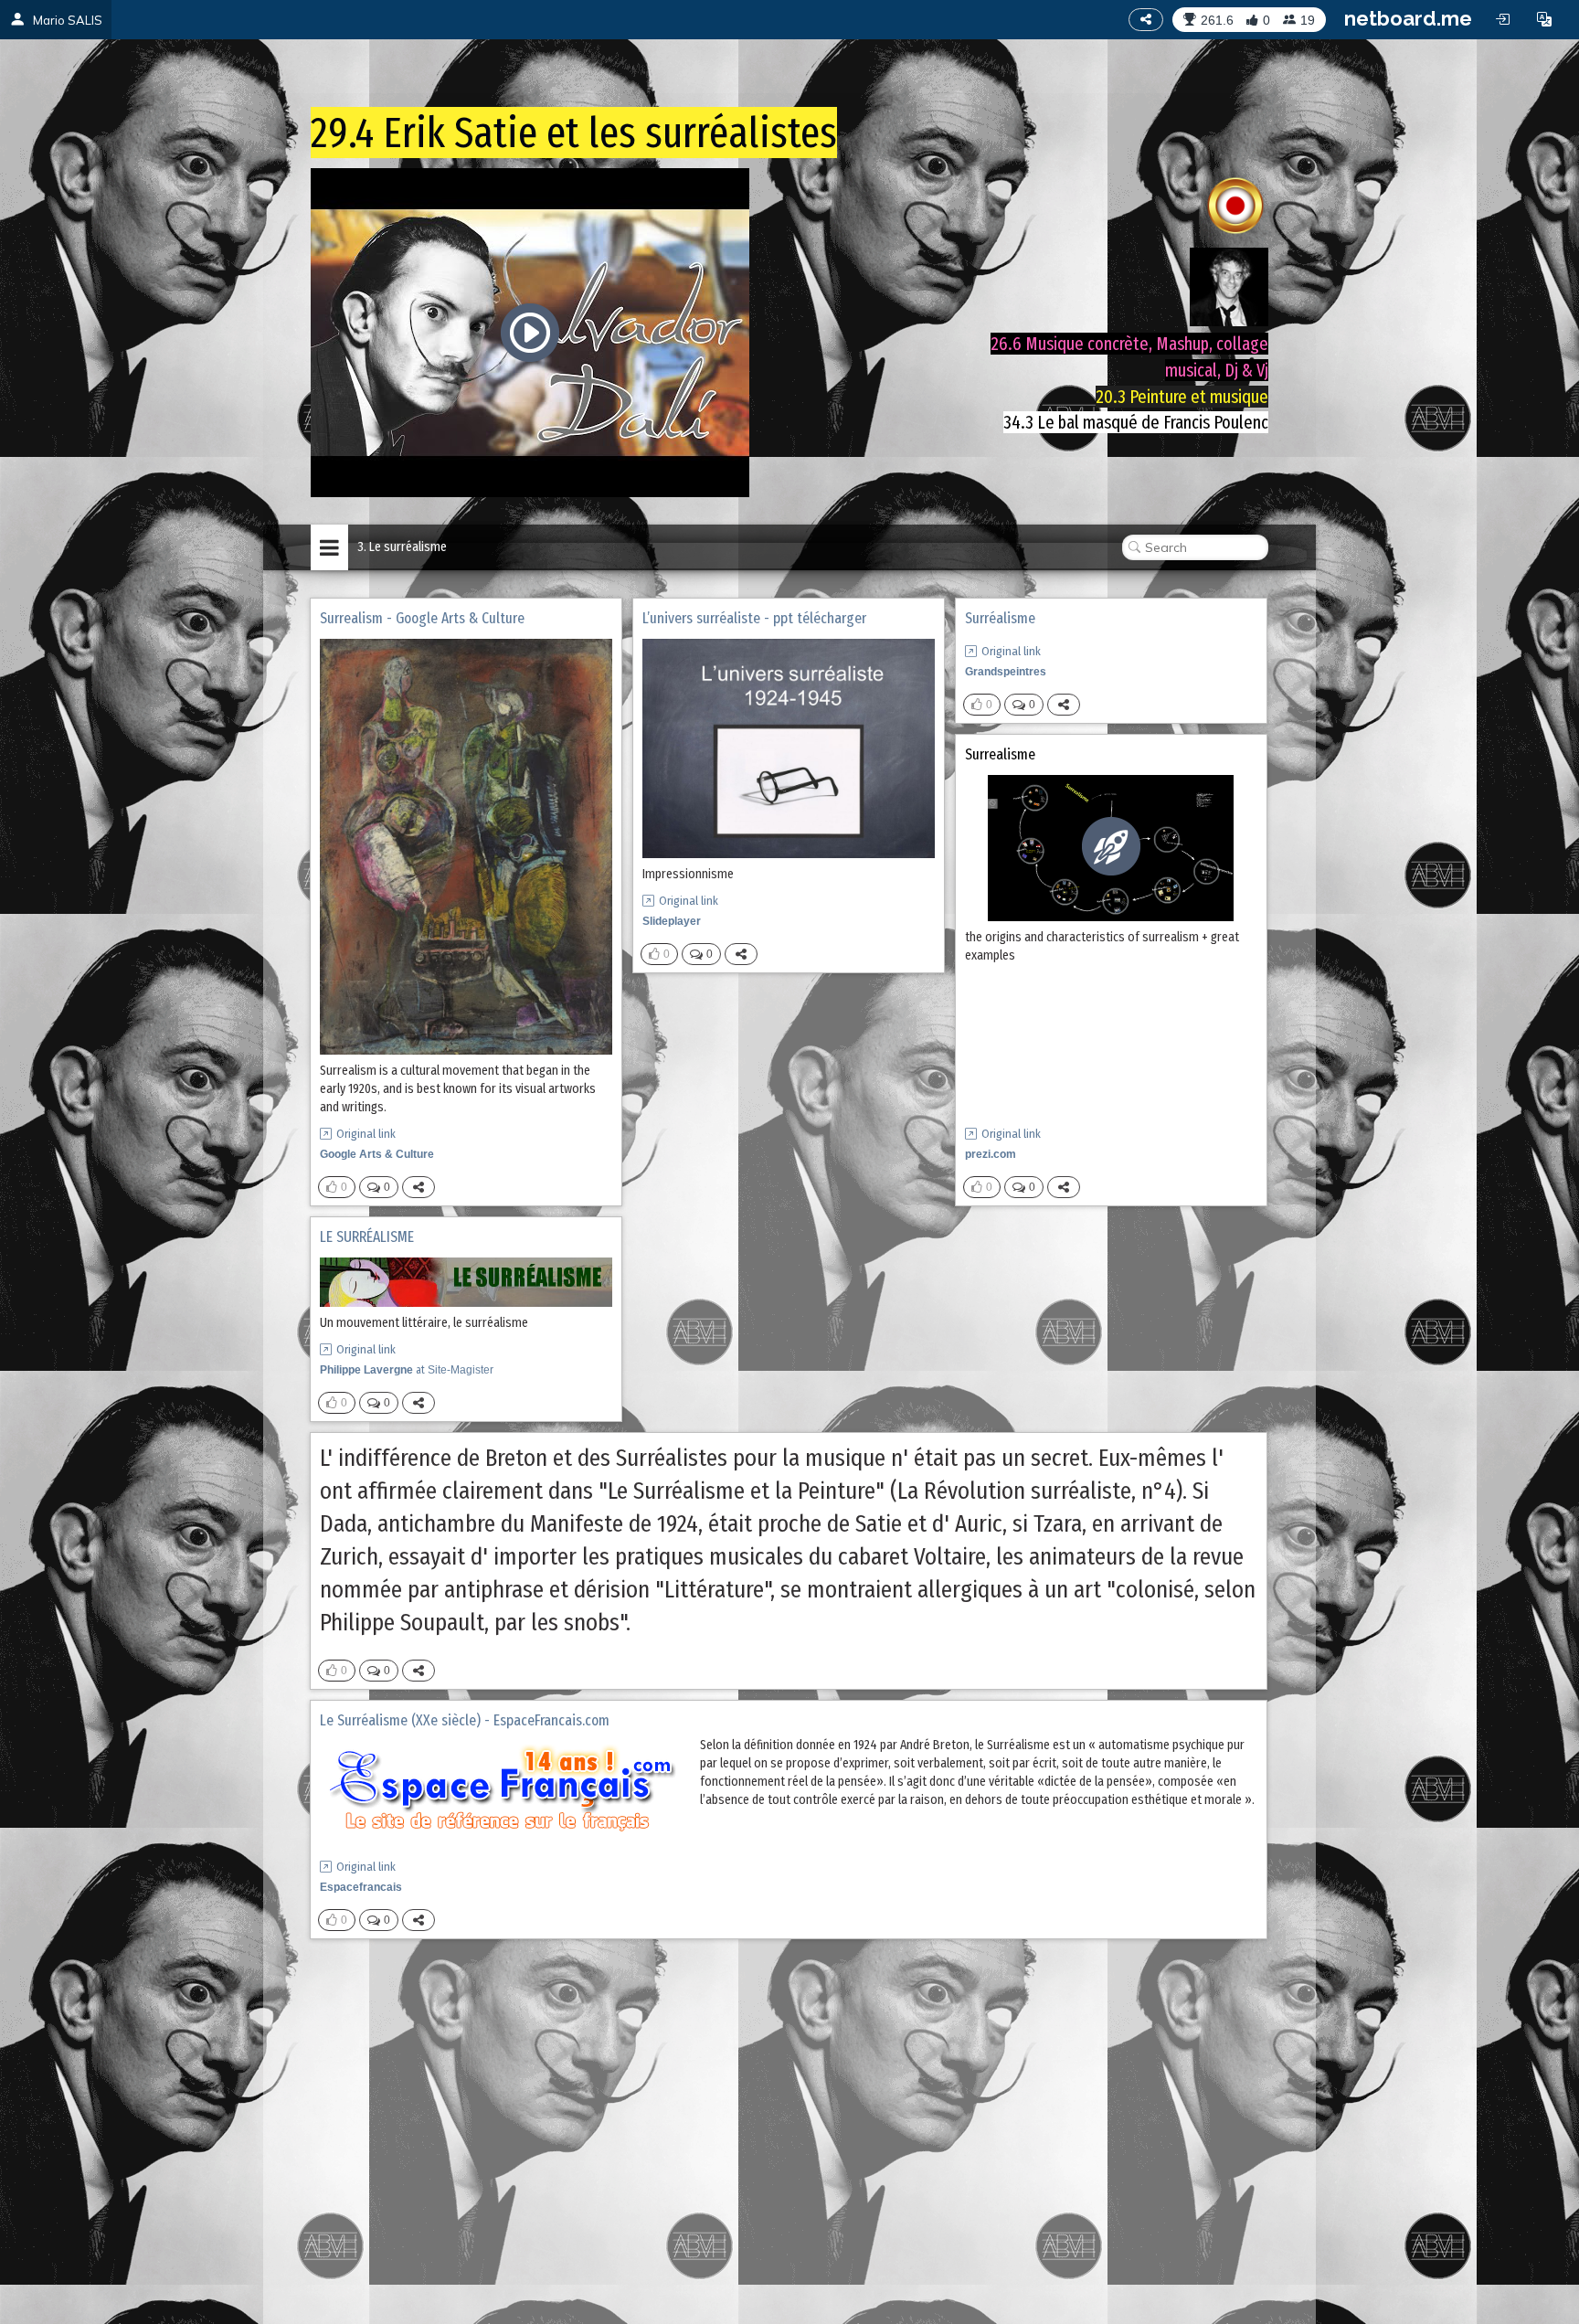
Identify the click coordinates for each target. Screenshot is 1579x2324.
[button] (1544, 19)
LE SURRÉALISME (367, 1237)
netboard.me (1408, 18)
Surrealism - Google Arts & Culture (422, 618)
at (407, 1370)
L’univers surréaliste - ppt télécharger (754, 618)
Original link (366, 1134)
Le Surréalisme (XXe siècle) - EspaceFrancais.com (465, 1720)
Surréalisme (1000, 618)
